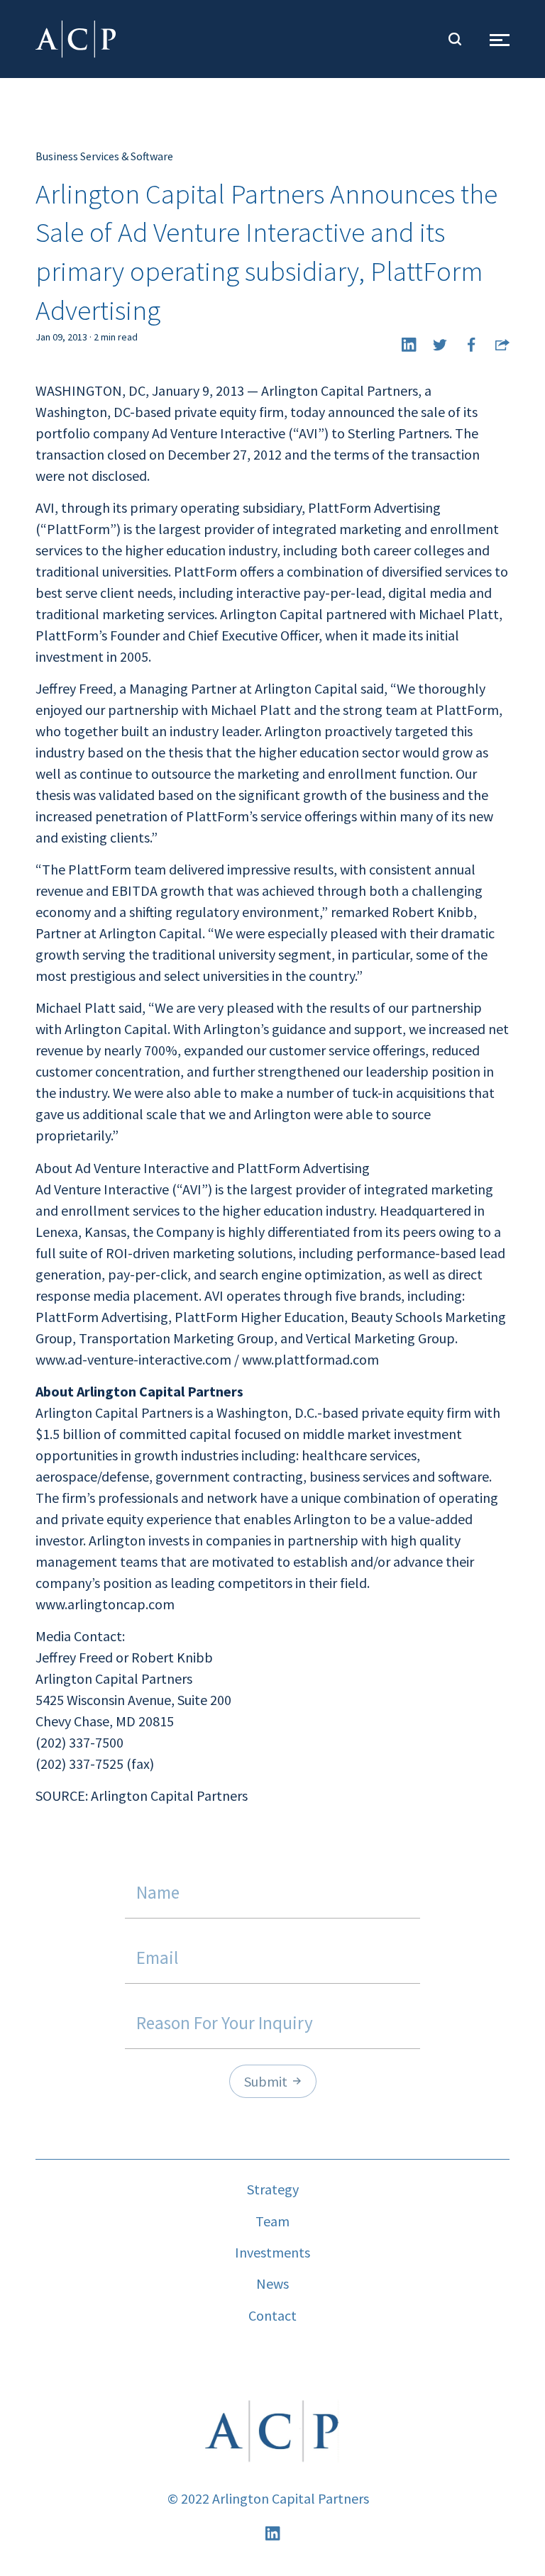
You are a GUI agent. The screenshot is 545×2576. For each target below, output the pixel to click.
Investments (272, 2252)
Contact (272, 2315)
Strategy (273, 2189)
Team (272, 2221)
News (272, 2283)
